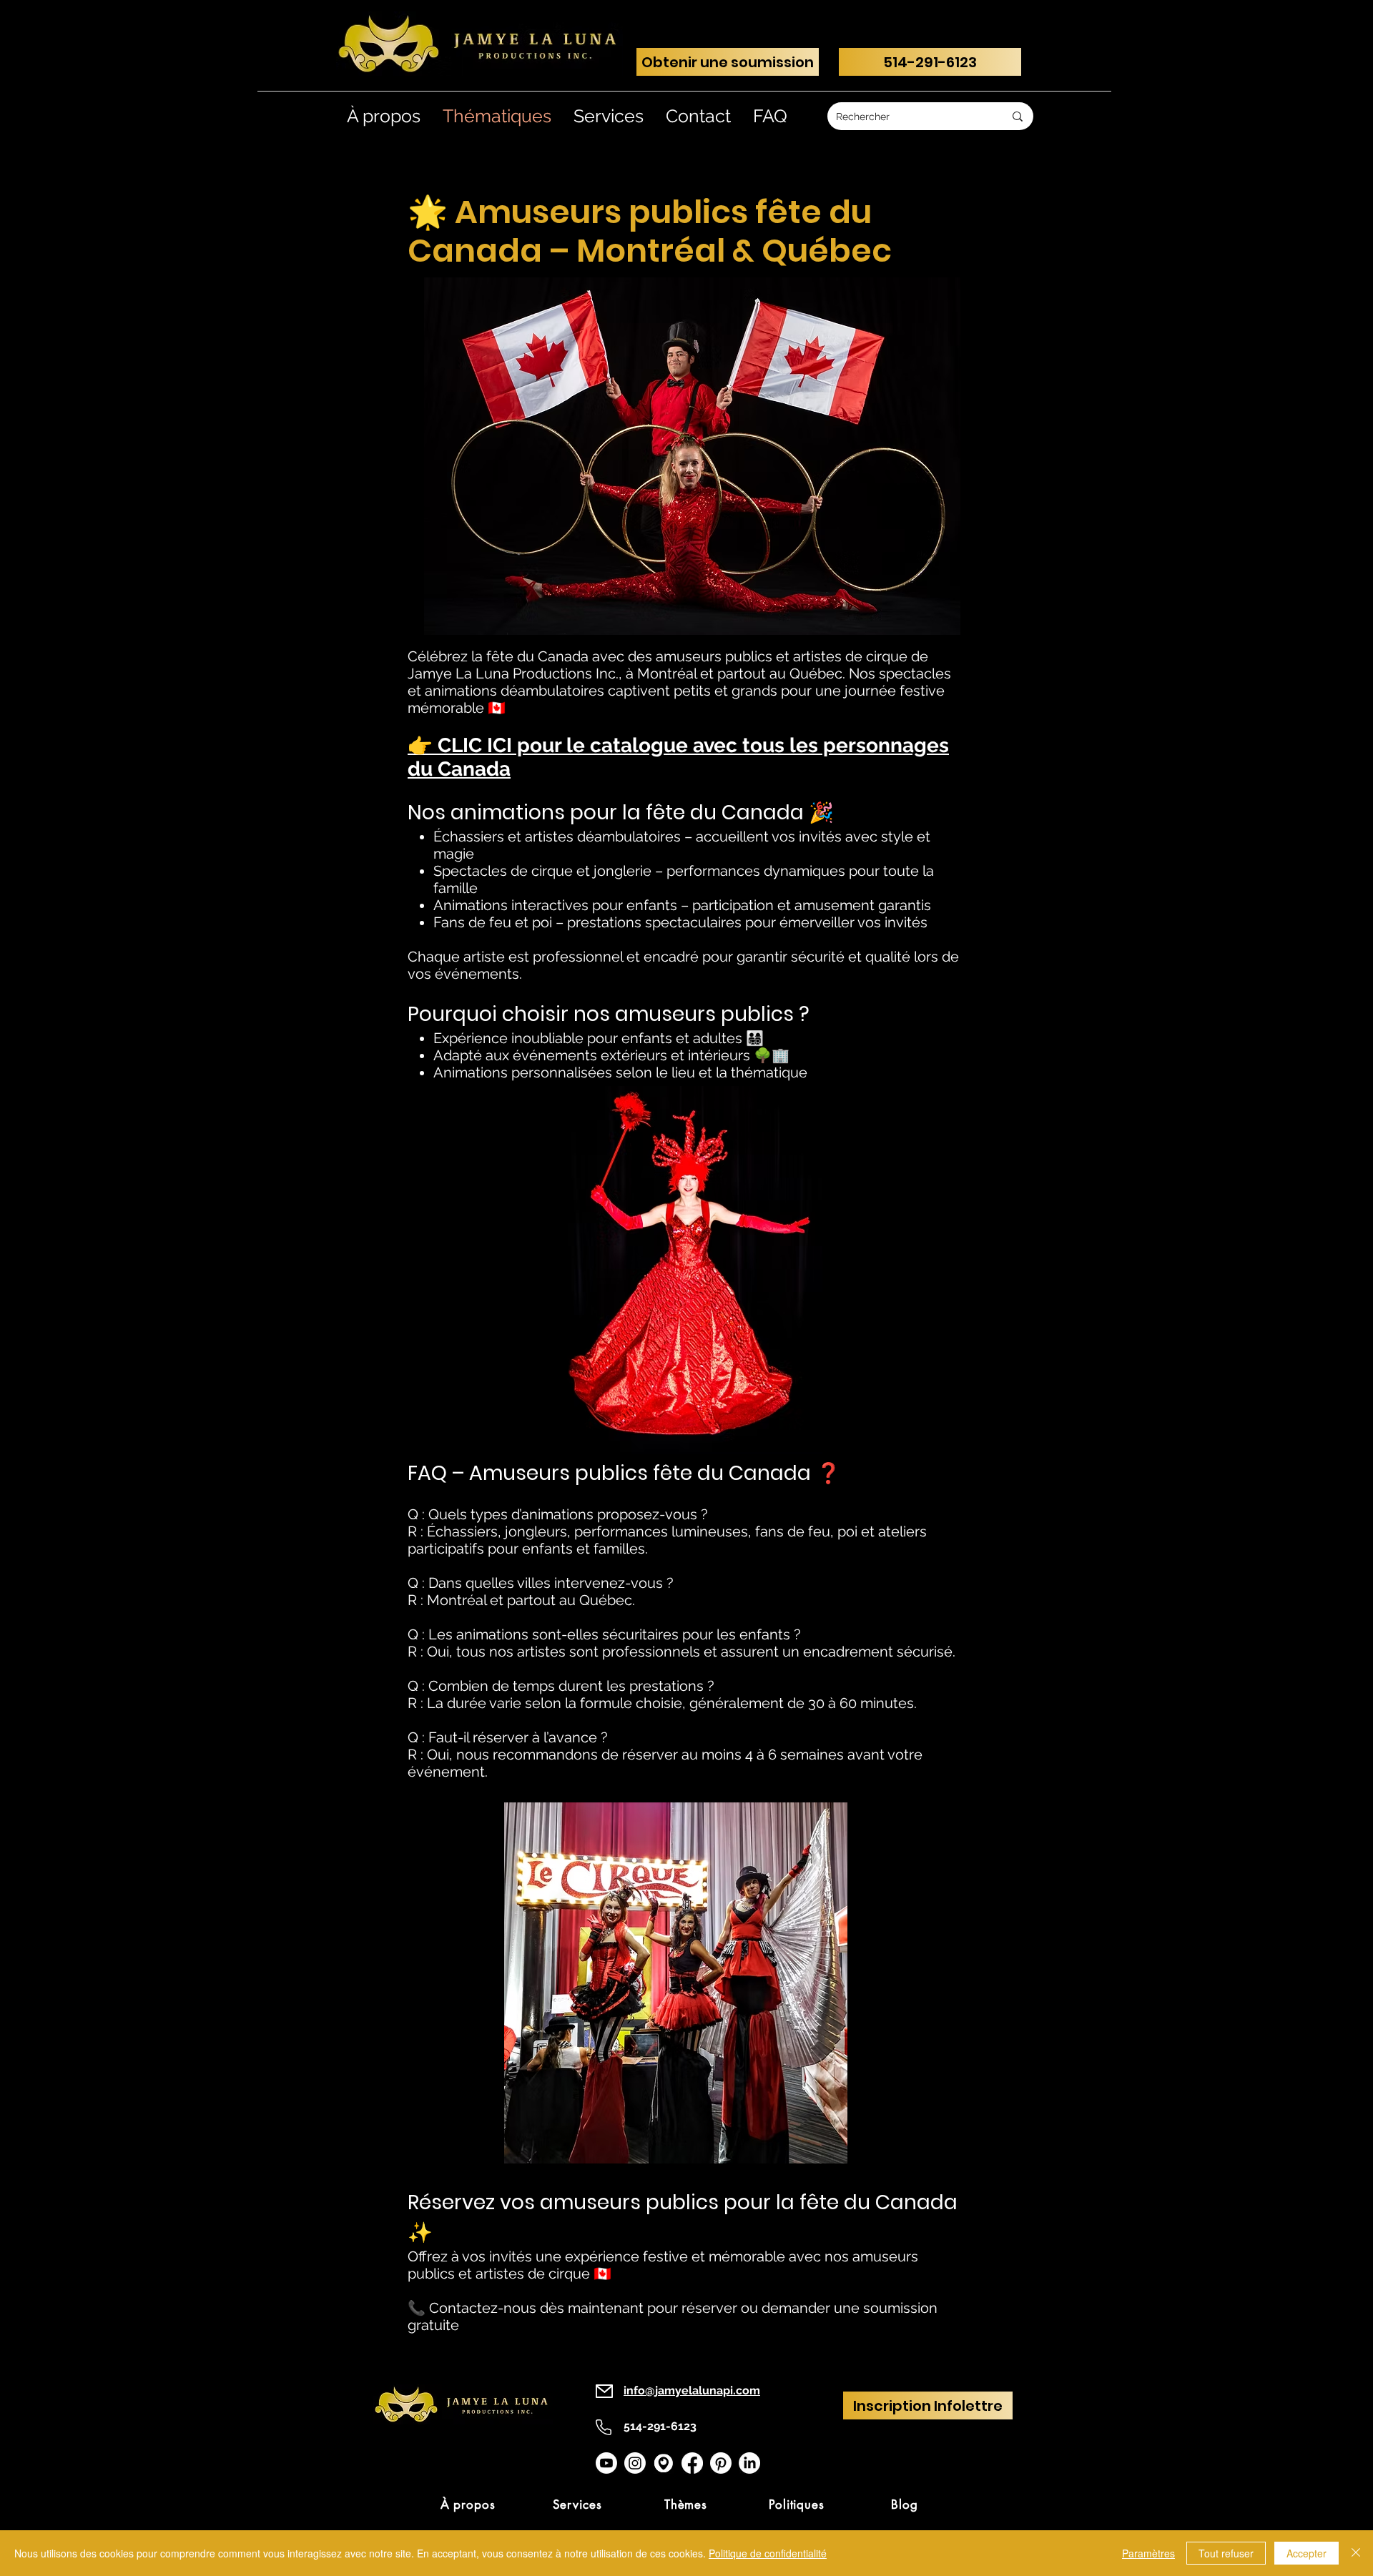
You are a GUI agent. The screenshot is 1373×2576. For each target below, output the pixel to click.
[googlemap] (664, 2463)
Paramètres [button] (1148, 2553)
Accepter (1306, 2553)
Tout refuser (1226, 2553)
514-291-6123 (660, 2426)
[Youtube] (606, 2463)
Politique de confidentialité (768, 2553)
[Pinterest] (721, 2463)
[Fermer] (1356, 2553)
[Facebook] (692, 2463)
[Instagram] (635, 2463)
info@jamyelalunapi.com (692, 2390)
